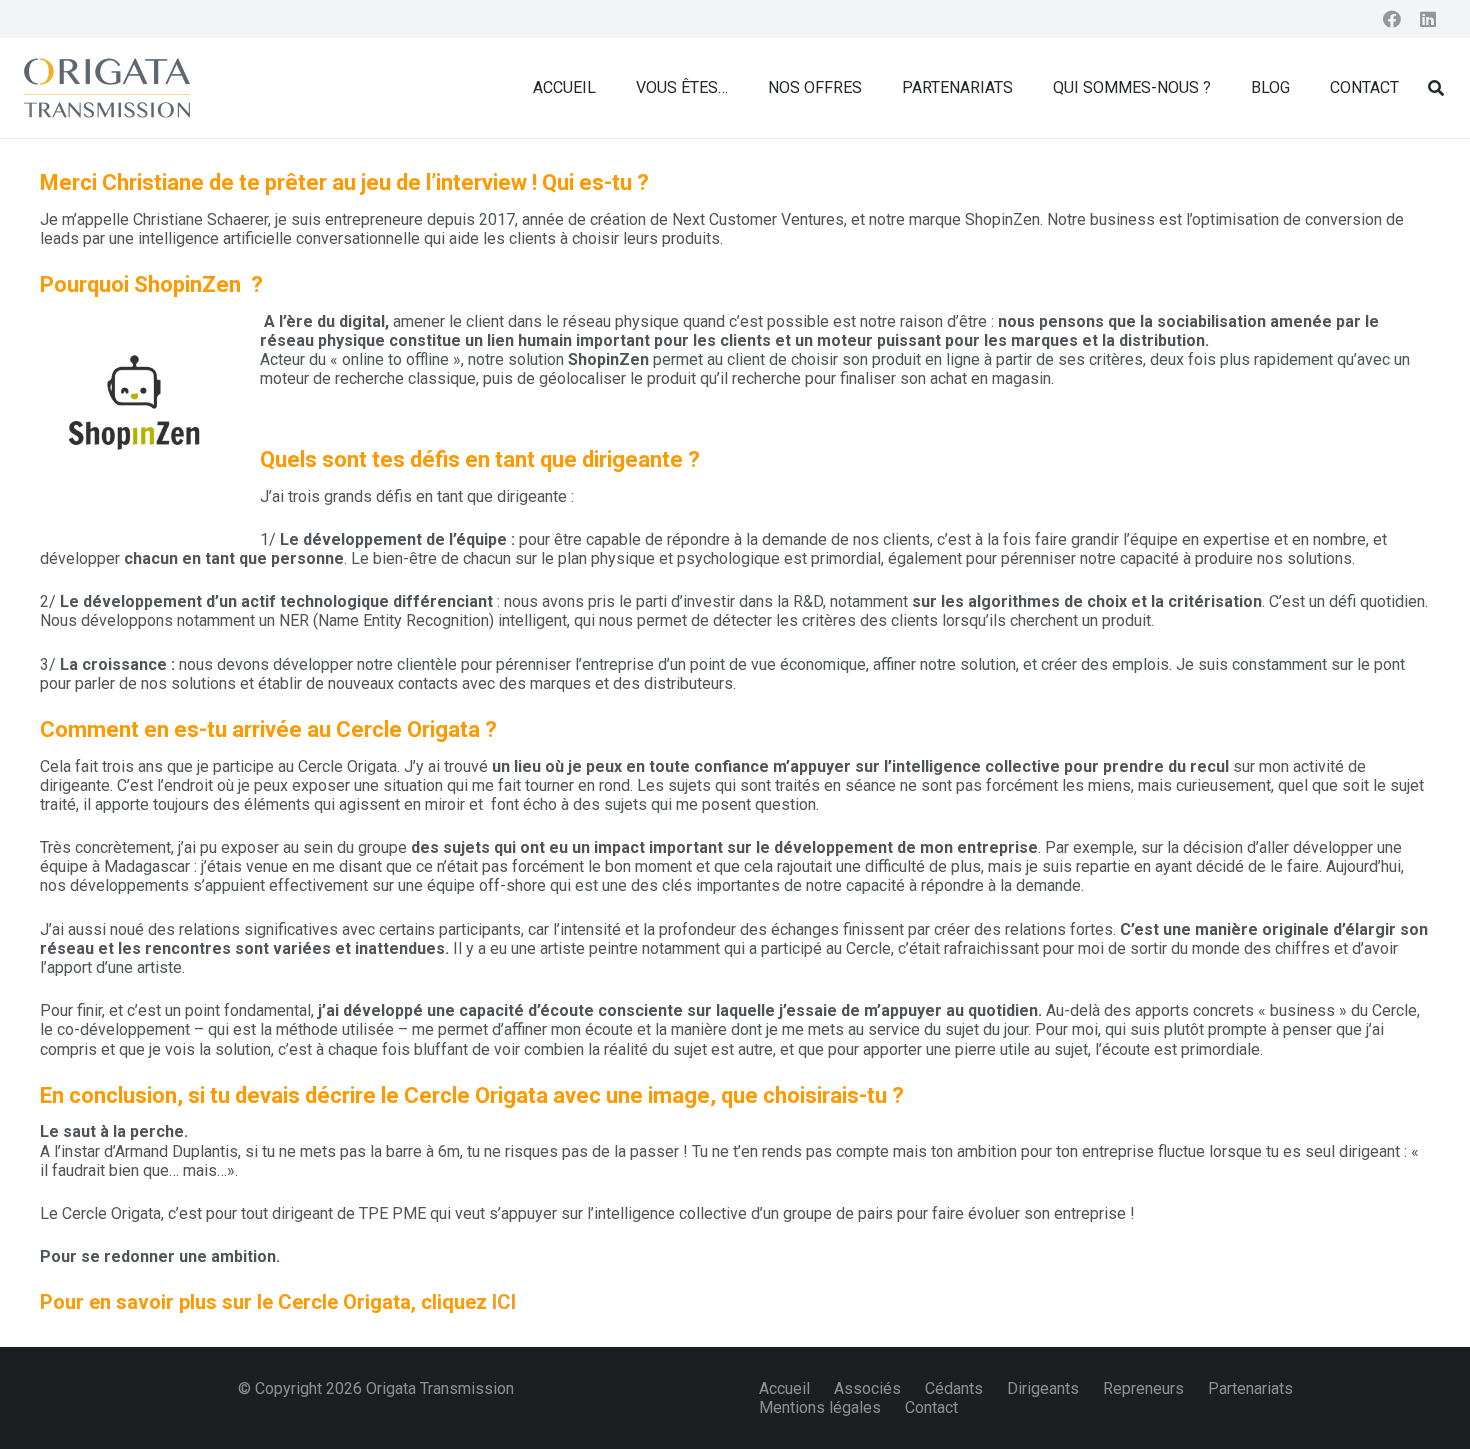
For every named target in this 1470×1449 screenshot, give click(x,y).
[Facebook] (1392, 19)
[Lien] (107, 88)
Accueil (784, 1388)
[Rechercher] (1436, 88)
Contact (931, 1407)
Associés (867, 1388)
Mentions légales (820, 1407)
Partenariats (1250, 1388)
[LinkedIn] (1428, 19)
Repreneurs (1143, 1388)
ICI (504, 1302)
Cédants (954, 1388)
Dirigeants (1043, 1388)
